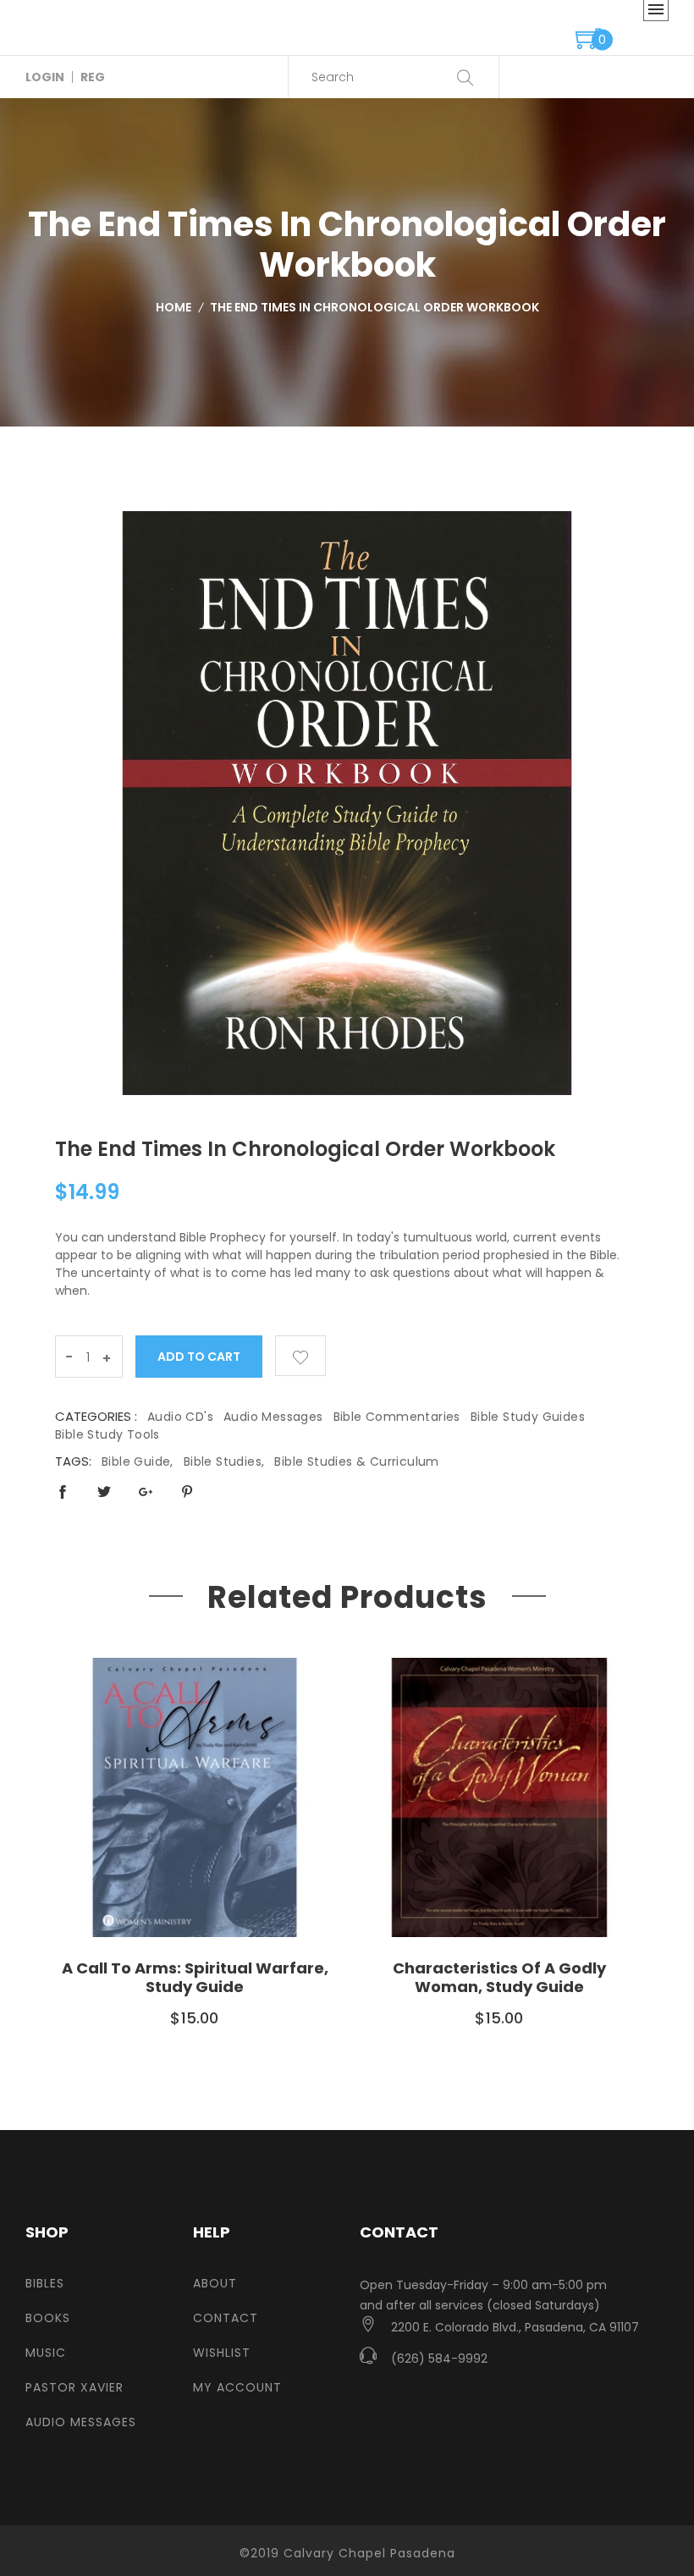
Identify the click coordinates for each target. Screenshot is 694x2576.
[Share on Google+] (146, 1492)
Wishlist (222, 2353)
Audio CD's (180, 1417)
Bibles (45, 2283)
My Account (237, 2387)
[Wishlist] (300, 1356)
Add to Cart (199, 1357)
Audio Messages (273, 1417)
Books (48, 2318)
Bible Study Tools (107, 1434)
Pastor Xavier (74, 2387)
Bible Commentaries (397, 1417)
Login (45, 77)
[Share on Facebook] (63, 1492)
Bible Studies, (224, 1461)
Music (46, 2353)
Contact (226, 2318)
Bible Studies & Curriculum (356, 1461)
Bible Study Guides (528, 1417)
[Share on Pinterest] (187, 1492)
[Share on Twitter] (104, 1492)
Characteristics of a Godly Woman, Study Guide (499, 1977)
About (215, 2283)
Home (173, 307)
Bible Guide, (138, 1461)
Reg (93, 77)
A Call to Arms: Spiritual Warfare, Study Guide (195, 1977)
